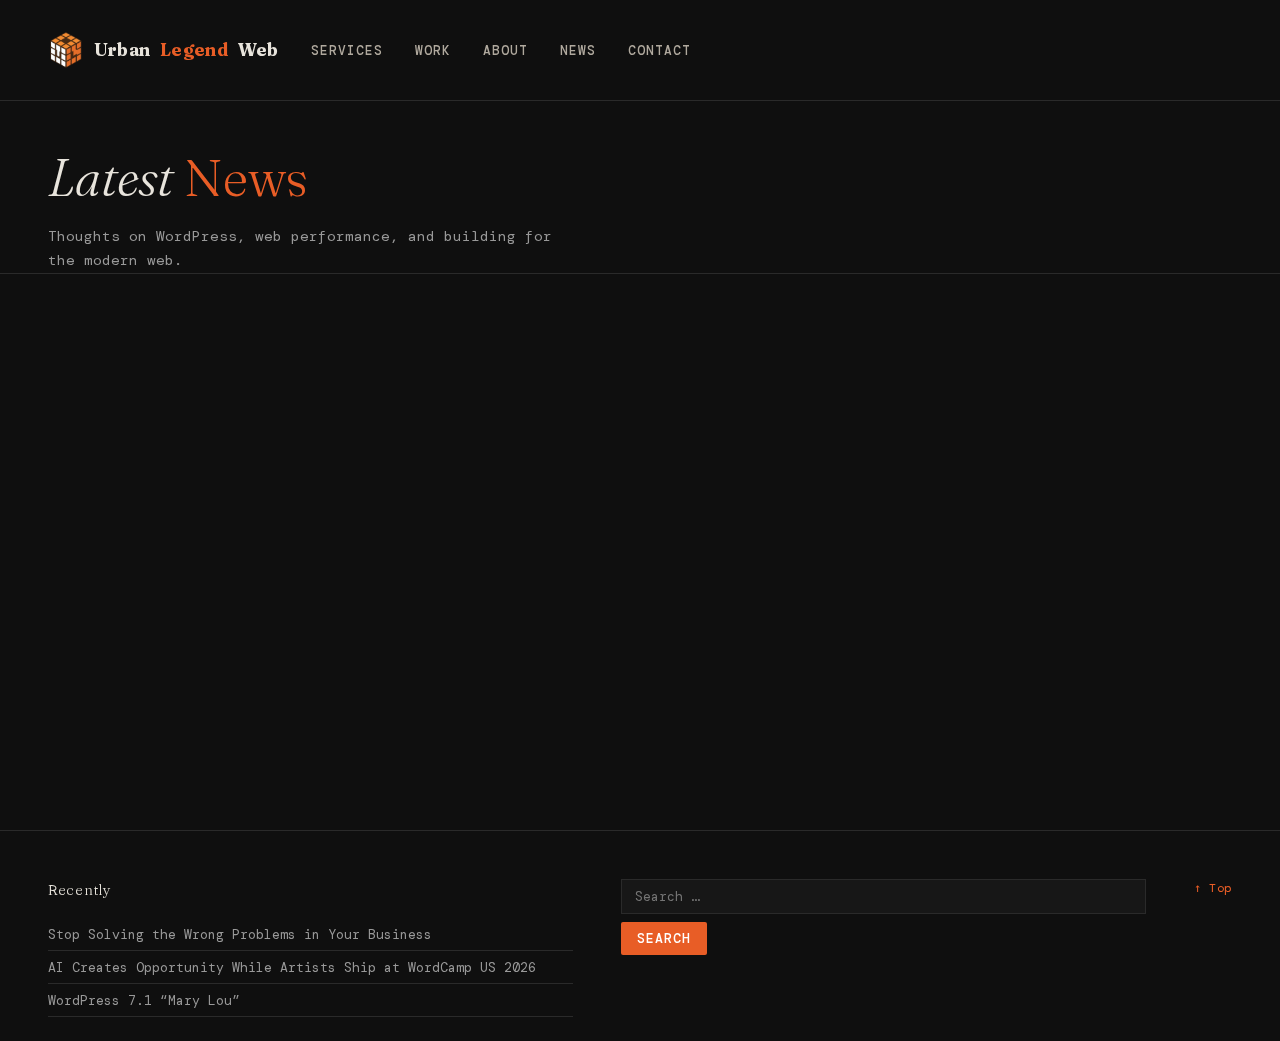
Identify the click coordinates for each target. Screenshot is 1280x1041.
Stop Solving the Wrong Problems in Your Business (240, 934)
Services (347, 50)
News (578, 50)
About (505, 50)
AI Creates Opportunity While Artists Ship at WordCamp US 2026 (292, 967)
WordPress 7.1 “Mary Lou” (144, 1000)
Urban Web (186, 49)
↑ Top (1213, 888)
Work (433, 50)
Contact (659, 50)
